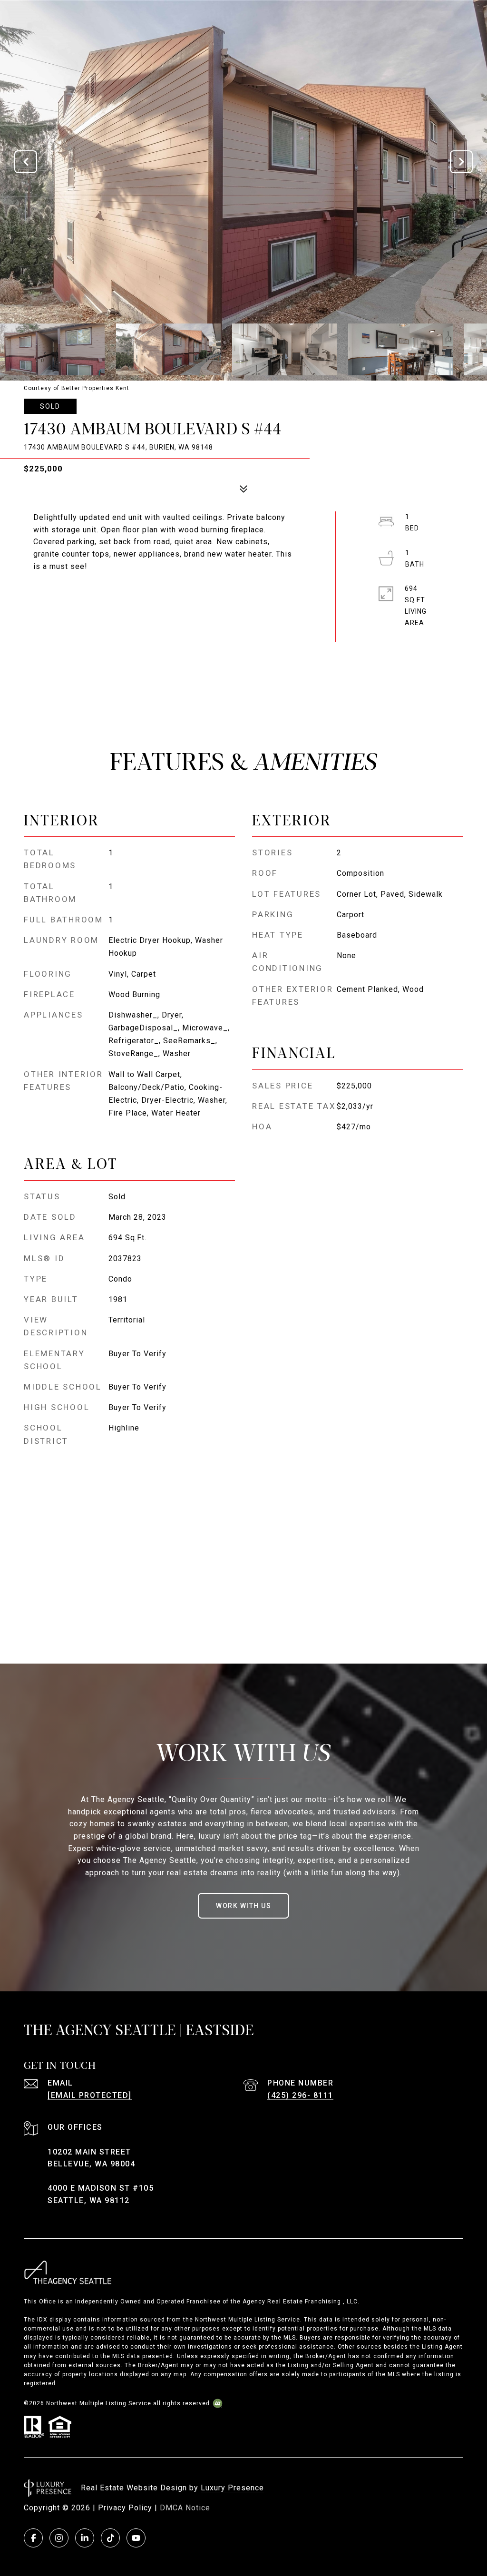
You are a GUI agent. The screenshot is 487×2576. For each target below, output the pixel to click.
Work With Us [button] (243, 1906)
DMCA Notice (185, 2508)
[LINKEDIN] (85, 2538)
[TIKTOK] (110, 2538)
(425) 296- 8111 (300, 2095)
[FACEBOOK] (33, 2538)
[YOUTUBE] (136, 2538)
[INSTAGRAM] (59, 2538)
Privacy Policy (125, 2508)
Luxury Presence (232, 2488)
